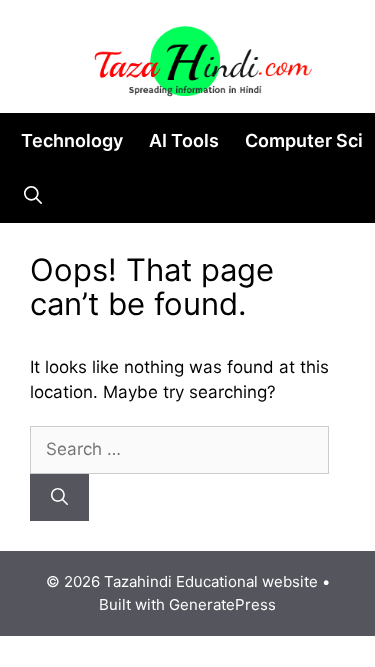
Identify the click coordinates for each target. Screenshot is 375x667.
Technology (72, 140)
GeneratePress (222, 604)
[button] (33, 195)
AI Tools (184, 140)
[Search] (59, 498)
